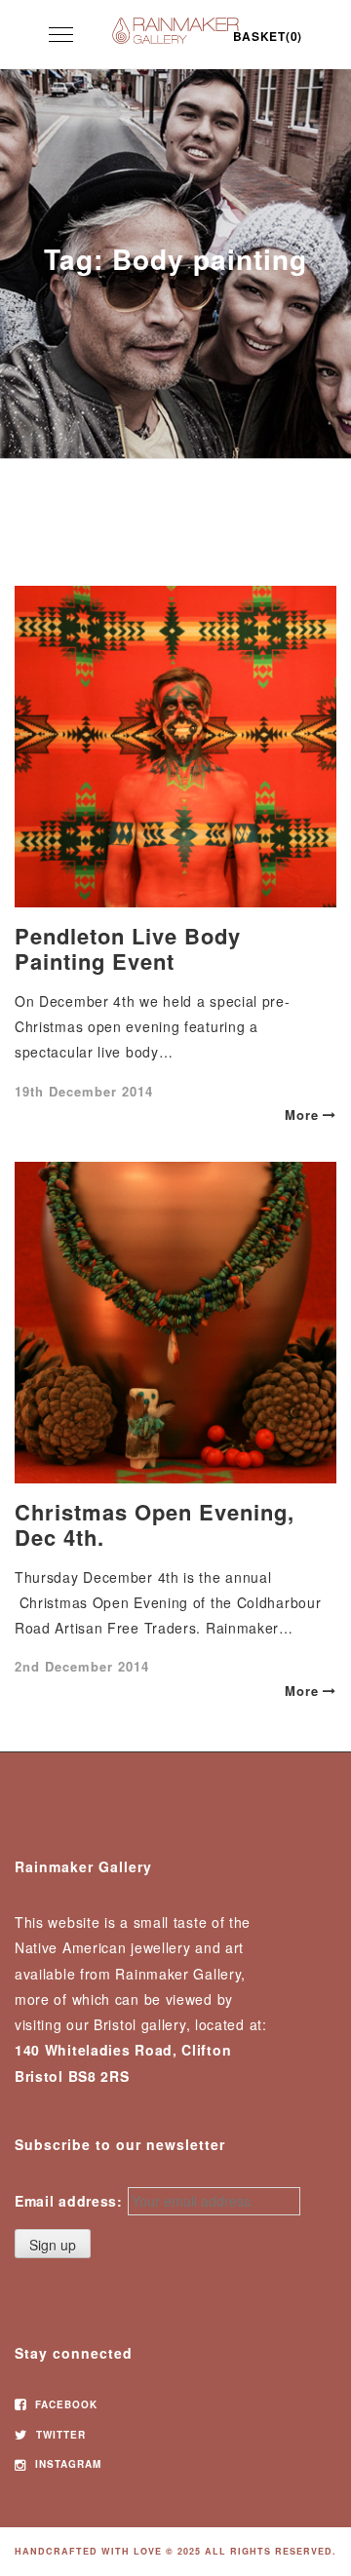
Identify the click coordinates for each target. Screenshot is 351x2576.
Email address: (69, 2201)
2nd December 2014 (82, 1666)
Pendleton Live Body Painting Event (128, 948)
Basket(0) (268, 36)
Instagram (66, 2464)
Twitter (59, 2435)
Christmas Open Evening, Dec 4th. (155, 1524)
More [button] (302, 1115)
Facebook (64, 2404)
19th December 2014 (84, 1091)
